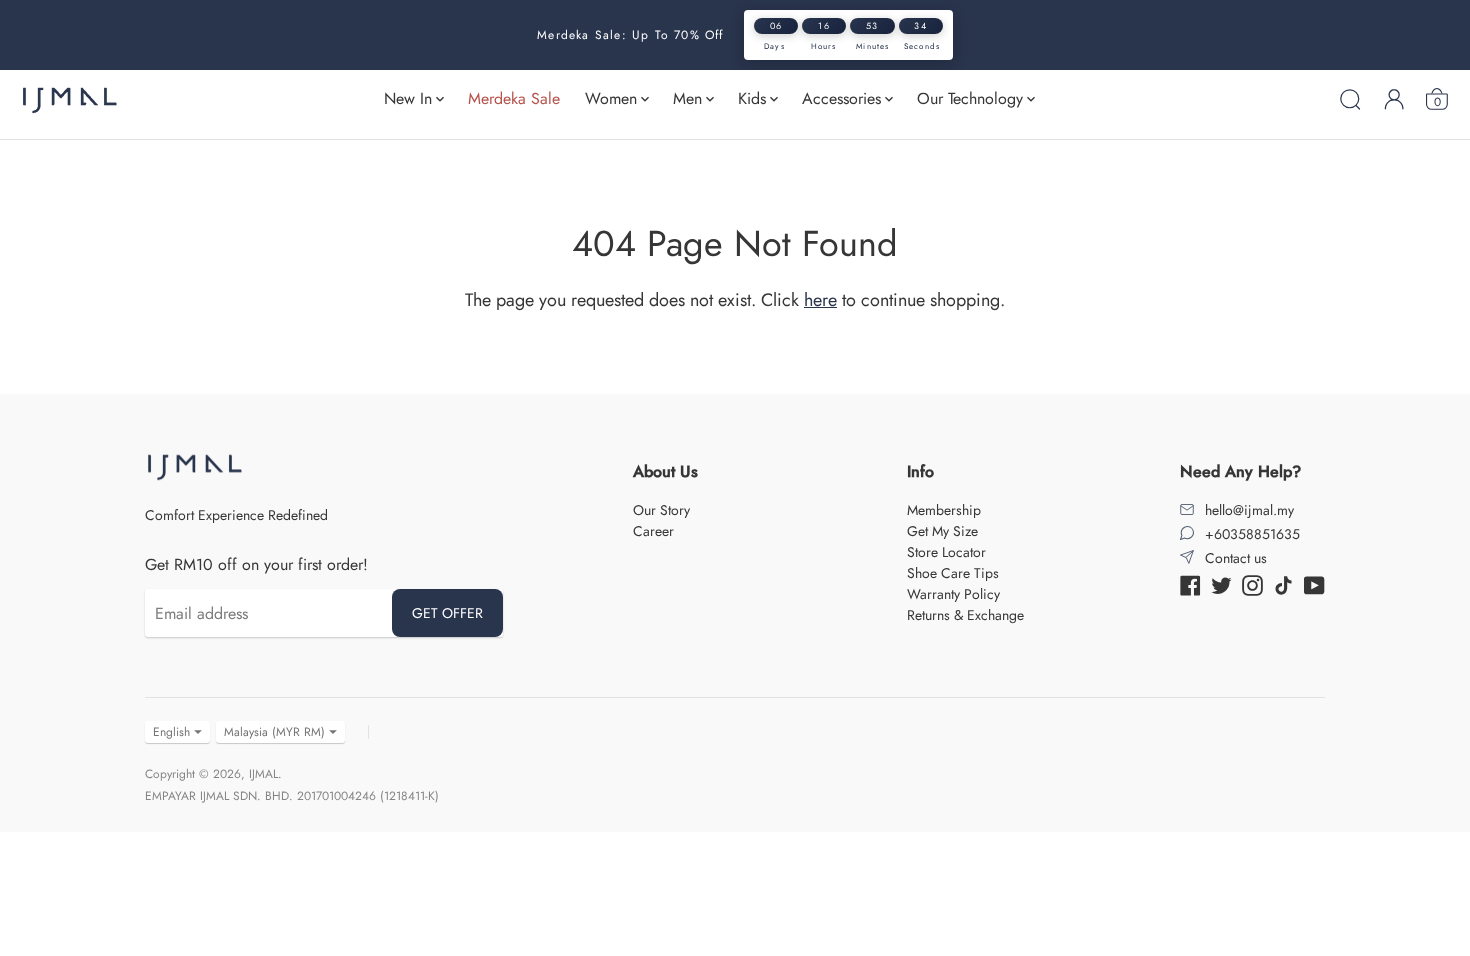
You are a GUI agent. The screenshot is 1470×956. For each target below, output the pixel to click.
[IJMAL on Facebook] (1190, 584)
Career (653, 531)
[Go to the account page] (1394, 99)
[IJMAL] (70, 99)
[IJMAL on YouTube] (1314, 584)
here (820, 300)
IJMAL (263, 774)
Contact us (1236, 558)
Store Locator (946, 552)
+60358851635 (1252, 534)
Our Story (661, 510)
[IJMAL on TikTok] (1283, 584)
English (171, 732)
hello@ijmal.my (1249, 510)
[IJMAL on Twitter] (1221, 584)
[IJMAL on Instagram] (1252, 584)
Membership (944, 510)
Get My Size (942, 531)
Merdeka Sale (514, 98)
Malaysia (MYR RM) (274, 732)
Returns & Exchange (965, 615)
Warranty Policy (953, 594)
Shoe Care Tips (953, 573)
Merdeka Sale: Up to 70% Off (630, 35)
